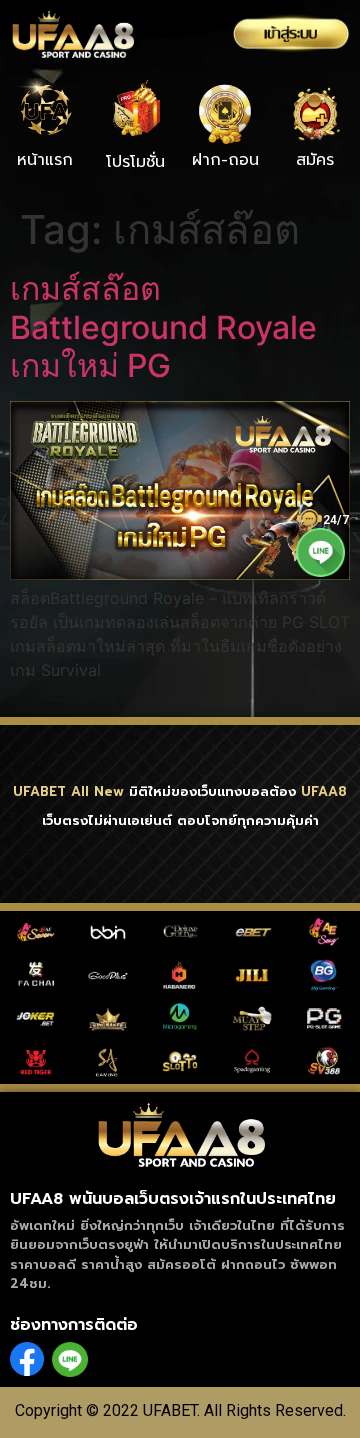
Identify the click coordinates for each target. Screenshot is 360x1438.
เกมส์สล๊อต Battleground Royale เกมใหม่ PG (163, 327)
